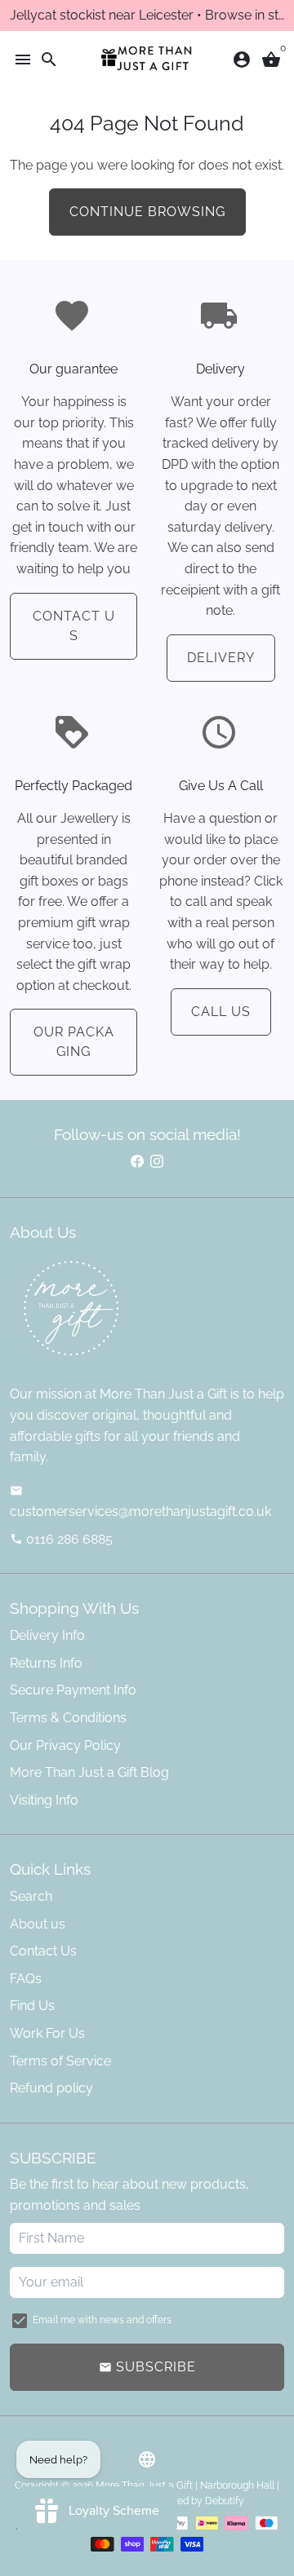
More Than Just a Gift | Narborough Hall (185, 2485)
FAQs (26, 1979)
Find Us (32, 2006)
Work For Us (47, 2033)
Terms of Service (60, 2061)
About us (38, 1924)
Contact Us (74, 626)
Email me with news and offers (102, 2320)
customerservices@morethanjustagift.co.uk (140, 1502)
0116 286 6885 (61, 1539)
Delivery (221, 658)
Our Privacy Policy (65, 1745)
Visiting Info (44, 1800)
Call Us (221, 1012)
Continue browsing (147, 212)
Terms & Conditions (68, 1718)
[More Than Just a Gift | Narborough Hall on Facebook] (137, 1162)
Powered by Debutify (196, 2501)
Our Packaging (74, 1042)
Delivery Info (47, 1635)
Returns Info (46, 1663)
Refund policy (51, 2088)
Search (31, 1896)
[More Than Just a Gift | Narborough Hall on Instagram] (157, 1162)
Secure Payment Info (73, 1690)
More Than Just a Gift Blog (89, 1772)
